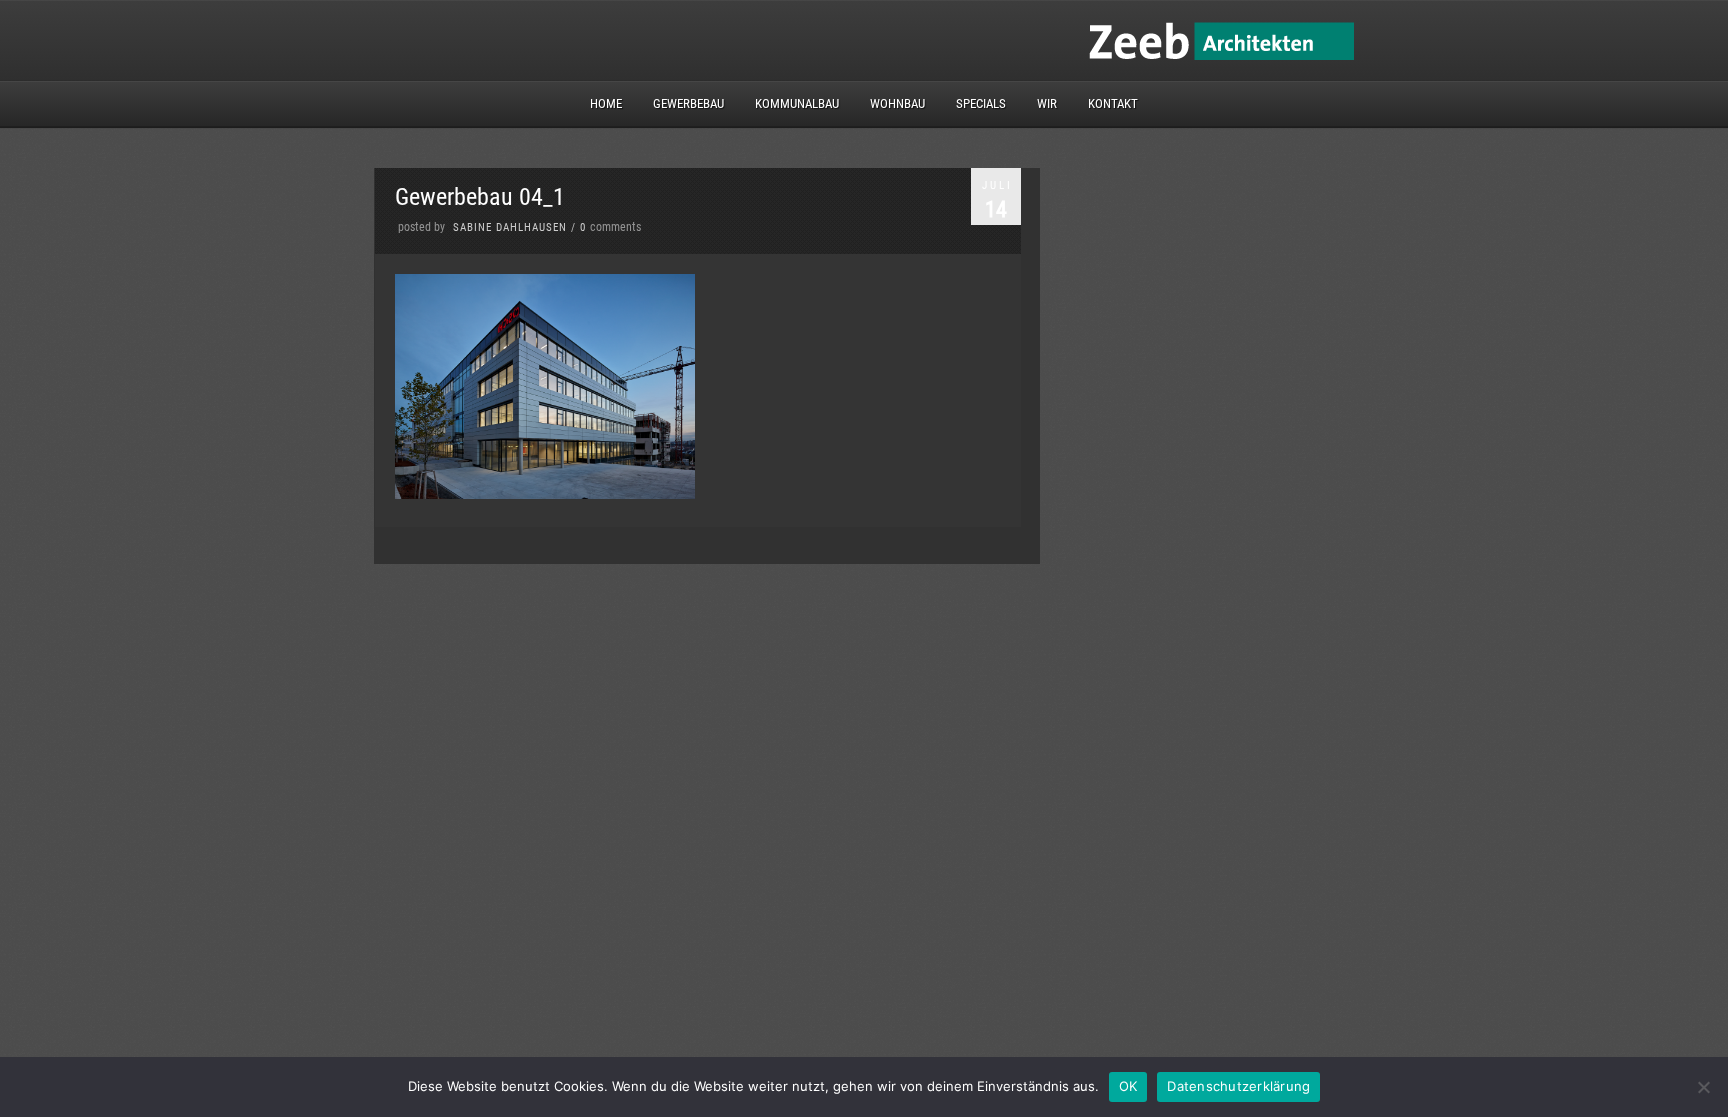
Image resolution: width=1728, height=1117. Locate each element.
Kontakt (1113, 103)
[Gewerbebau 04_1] (545, 494)
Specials (981, 103)
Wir (1047, 103)
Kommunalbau (797, 103)
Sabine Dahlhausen (510, 227)
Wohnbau (897, 103)
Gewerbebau (688, 103)
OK (1128, 1086)
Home (606, 103)
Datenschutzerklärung (1238, 1086)
